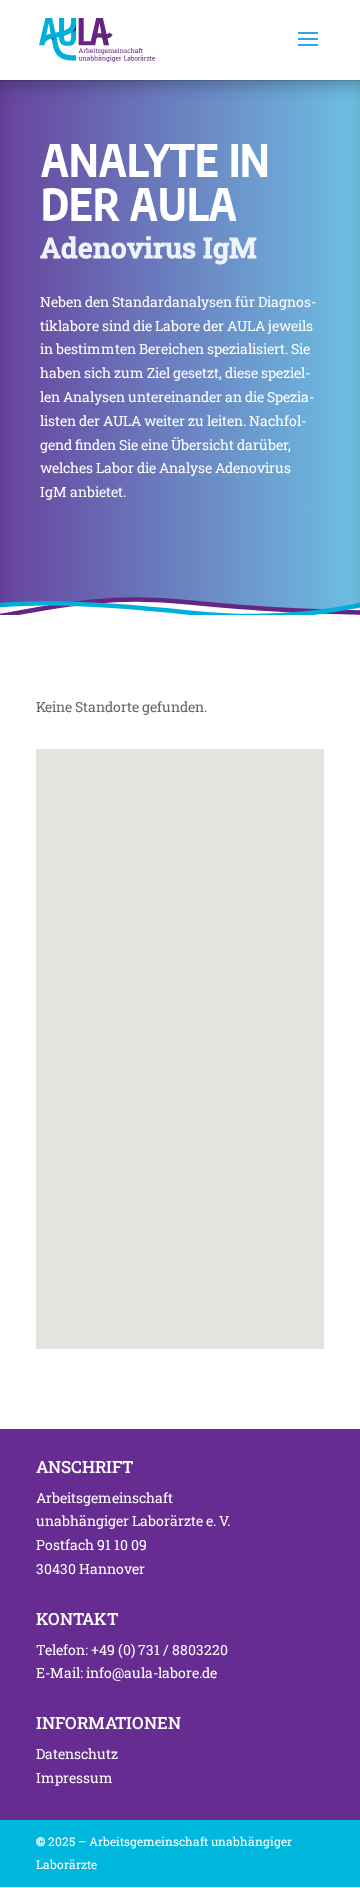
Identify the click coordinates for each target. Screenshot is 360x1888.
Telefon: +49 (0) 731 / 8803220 (132, 1649)
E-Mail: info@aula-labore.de (126, 1672)
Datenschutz (77, 1753)
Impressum (74, 1777)
